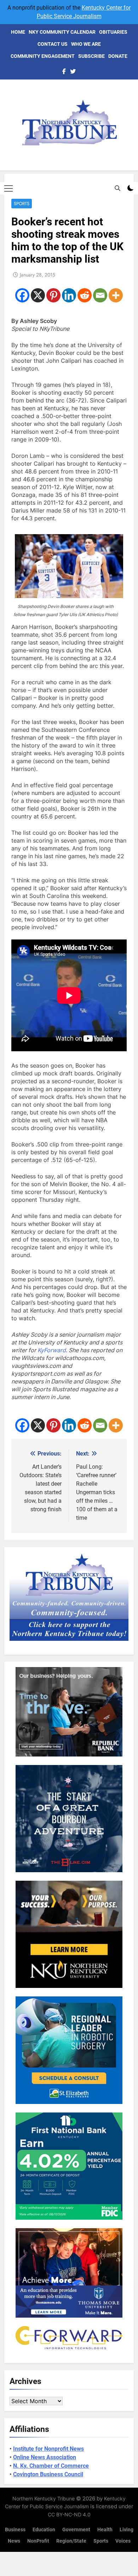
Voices (123, 2541)
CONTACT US (53, 44)
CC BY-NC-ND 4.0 (69, 2514)
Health (105, 2530)
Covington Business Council (48, 2474)
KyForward (52, 1350)
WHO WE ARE (86, 44)
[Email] (100, 295)
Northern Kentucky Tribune (44, 2498)
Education (44, 2530)
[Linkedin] (69, 295)
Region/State (71, 2541)
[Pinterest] (53, 295)
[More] (116, 295)
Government (76, 2530)
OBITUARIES (113, 32)
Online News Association (45, 2457)
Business (15, 2530)
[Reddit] (85, 295)
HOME (18, 32)
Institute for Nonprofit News (48, 2449)
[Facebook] (22, 295)
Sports (22, 204)
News (14, 2541)
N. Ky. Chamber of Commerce (51, 2466)
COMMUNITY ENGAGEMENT (43, 56)
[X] (38, 295)
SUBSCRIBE (91, 56)
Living (126, 2530)
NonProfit (38, 2541)
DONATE (118, 56)
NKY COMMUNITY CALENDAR (62, 32)
